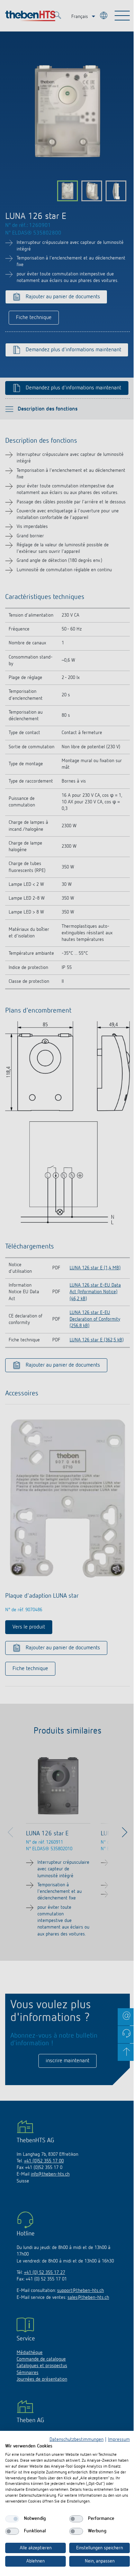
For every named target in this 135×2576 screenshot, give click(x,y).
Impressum (119, 2440)
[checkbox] (12, 2519)
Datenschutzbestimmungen (76, 2440)
